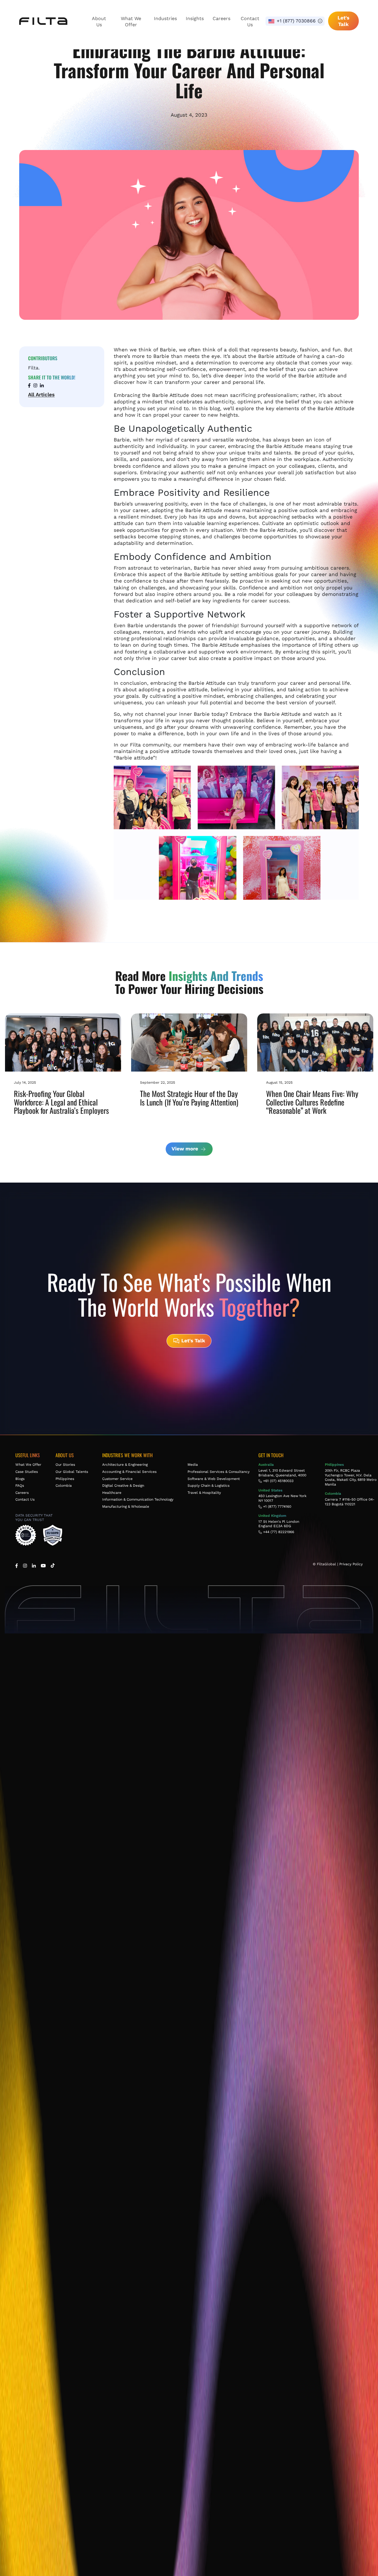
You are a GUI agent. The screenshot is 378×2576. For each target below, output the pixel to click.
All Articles (41, 394)
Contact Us (250, 22)
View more (186, 1149)
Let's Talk (343, 21)
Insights (195, 18)
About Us (99, 22)
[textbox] (295, 21)
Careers (221, 18)
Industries (165, 18)
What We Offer (131, 22)
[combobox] (295, 21)
